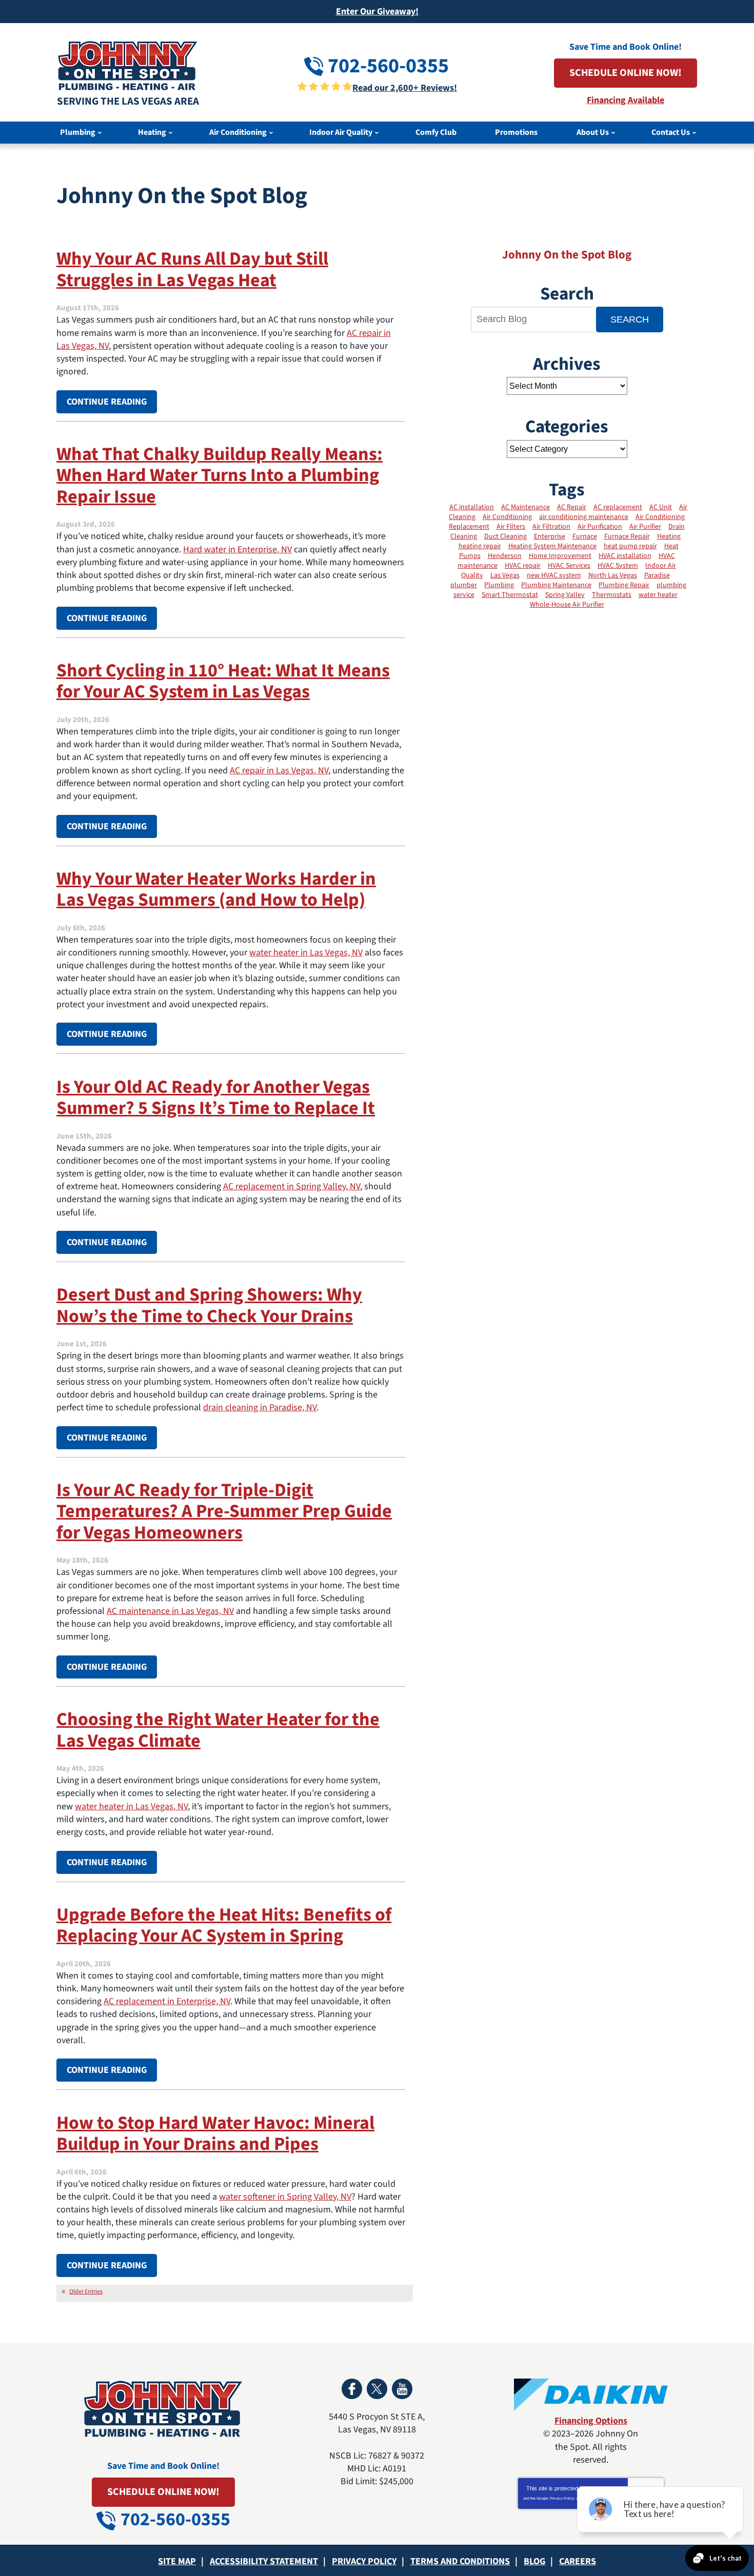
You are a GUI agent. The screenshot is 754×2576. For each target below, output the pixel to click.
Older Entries (86, 2292)
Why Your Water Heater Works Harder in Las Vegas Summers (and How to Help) (216, 889)
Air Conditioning (507, 517)
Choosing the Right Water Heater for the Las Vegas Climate (218, 1730)
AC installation (472, 507)
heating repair (480, 546)
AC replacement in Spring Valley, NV (292, 1186)
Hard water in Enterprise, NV (237, 550)
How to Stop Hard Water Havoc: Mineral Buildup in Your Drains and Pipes (215, 2133)
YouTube (402, 2389)
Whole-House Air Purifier (567, 605)
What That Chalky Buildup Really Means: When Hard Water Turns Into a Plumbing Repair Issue (220, 475)
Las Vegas (505, 575)
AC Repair (572, 507)
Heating (669, 536)
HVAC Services (569, 566)
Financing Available (626, 100)
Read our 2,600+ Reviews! (405, 88)
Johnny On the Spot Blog (567, 255)
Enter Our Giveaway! (377, 12)
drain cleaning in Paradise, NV (260, 1407)
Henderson (505, 556)
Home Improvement (560, 556)
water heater (658, 595)
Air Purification (600, 527)
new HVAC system (554, 575)
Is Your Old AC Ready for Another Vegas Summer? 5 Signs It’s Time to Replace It (216, 1097)
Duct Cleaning (505, 536)
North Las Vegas (613, 575)
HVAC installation (625, 556)
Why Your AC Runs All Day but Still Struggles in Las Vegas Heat (192, 269)
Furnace (585, 536)
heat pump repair (630, 546)
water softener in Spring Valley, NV (285, 2197)
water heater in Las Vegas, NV (306, 953)
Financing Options (591, 2421)
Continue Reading (107, 402)
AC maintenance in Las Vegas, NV (170, 1611)
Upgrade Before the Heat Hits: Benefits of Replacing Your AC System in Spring (224, 1925)
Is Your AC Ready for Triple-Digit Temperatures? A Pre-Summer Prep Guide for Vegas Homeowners (224, 1511)
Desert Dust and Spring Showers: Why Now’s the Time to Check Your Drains (209, 1305)
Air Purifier (645, 527)
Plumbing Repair (624, 585)
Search (630, 319)
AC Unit (661, 507)
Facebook (352, 2389)
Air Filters (511, 527)
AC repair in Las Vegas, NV (279, 771)
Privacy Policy (562, 2498)
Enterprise (550, 536)
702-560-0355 (386, 66)
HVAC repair (523, 566)
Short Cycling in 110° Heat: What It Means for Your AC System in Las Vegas (223, 681)
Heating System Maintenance (552, 546)
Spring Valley (565, 595)
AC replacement (618, 507)
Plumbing (499, 585)
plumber (464, 585)
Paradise (657, 575)
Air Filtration (551, 527)
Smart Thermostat (510, 595)
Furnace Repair (627, 536)
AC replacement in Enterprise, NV (167, 2001)
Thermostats (612, 595)
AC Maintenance (525, 507)
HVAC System (618, 566)
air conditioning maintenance (584, 517)
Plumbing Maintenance (556, 585)
